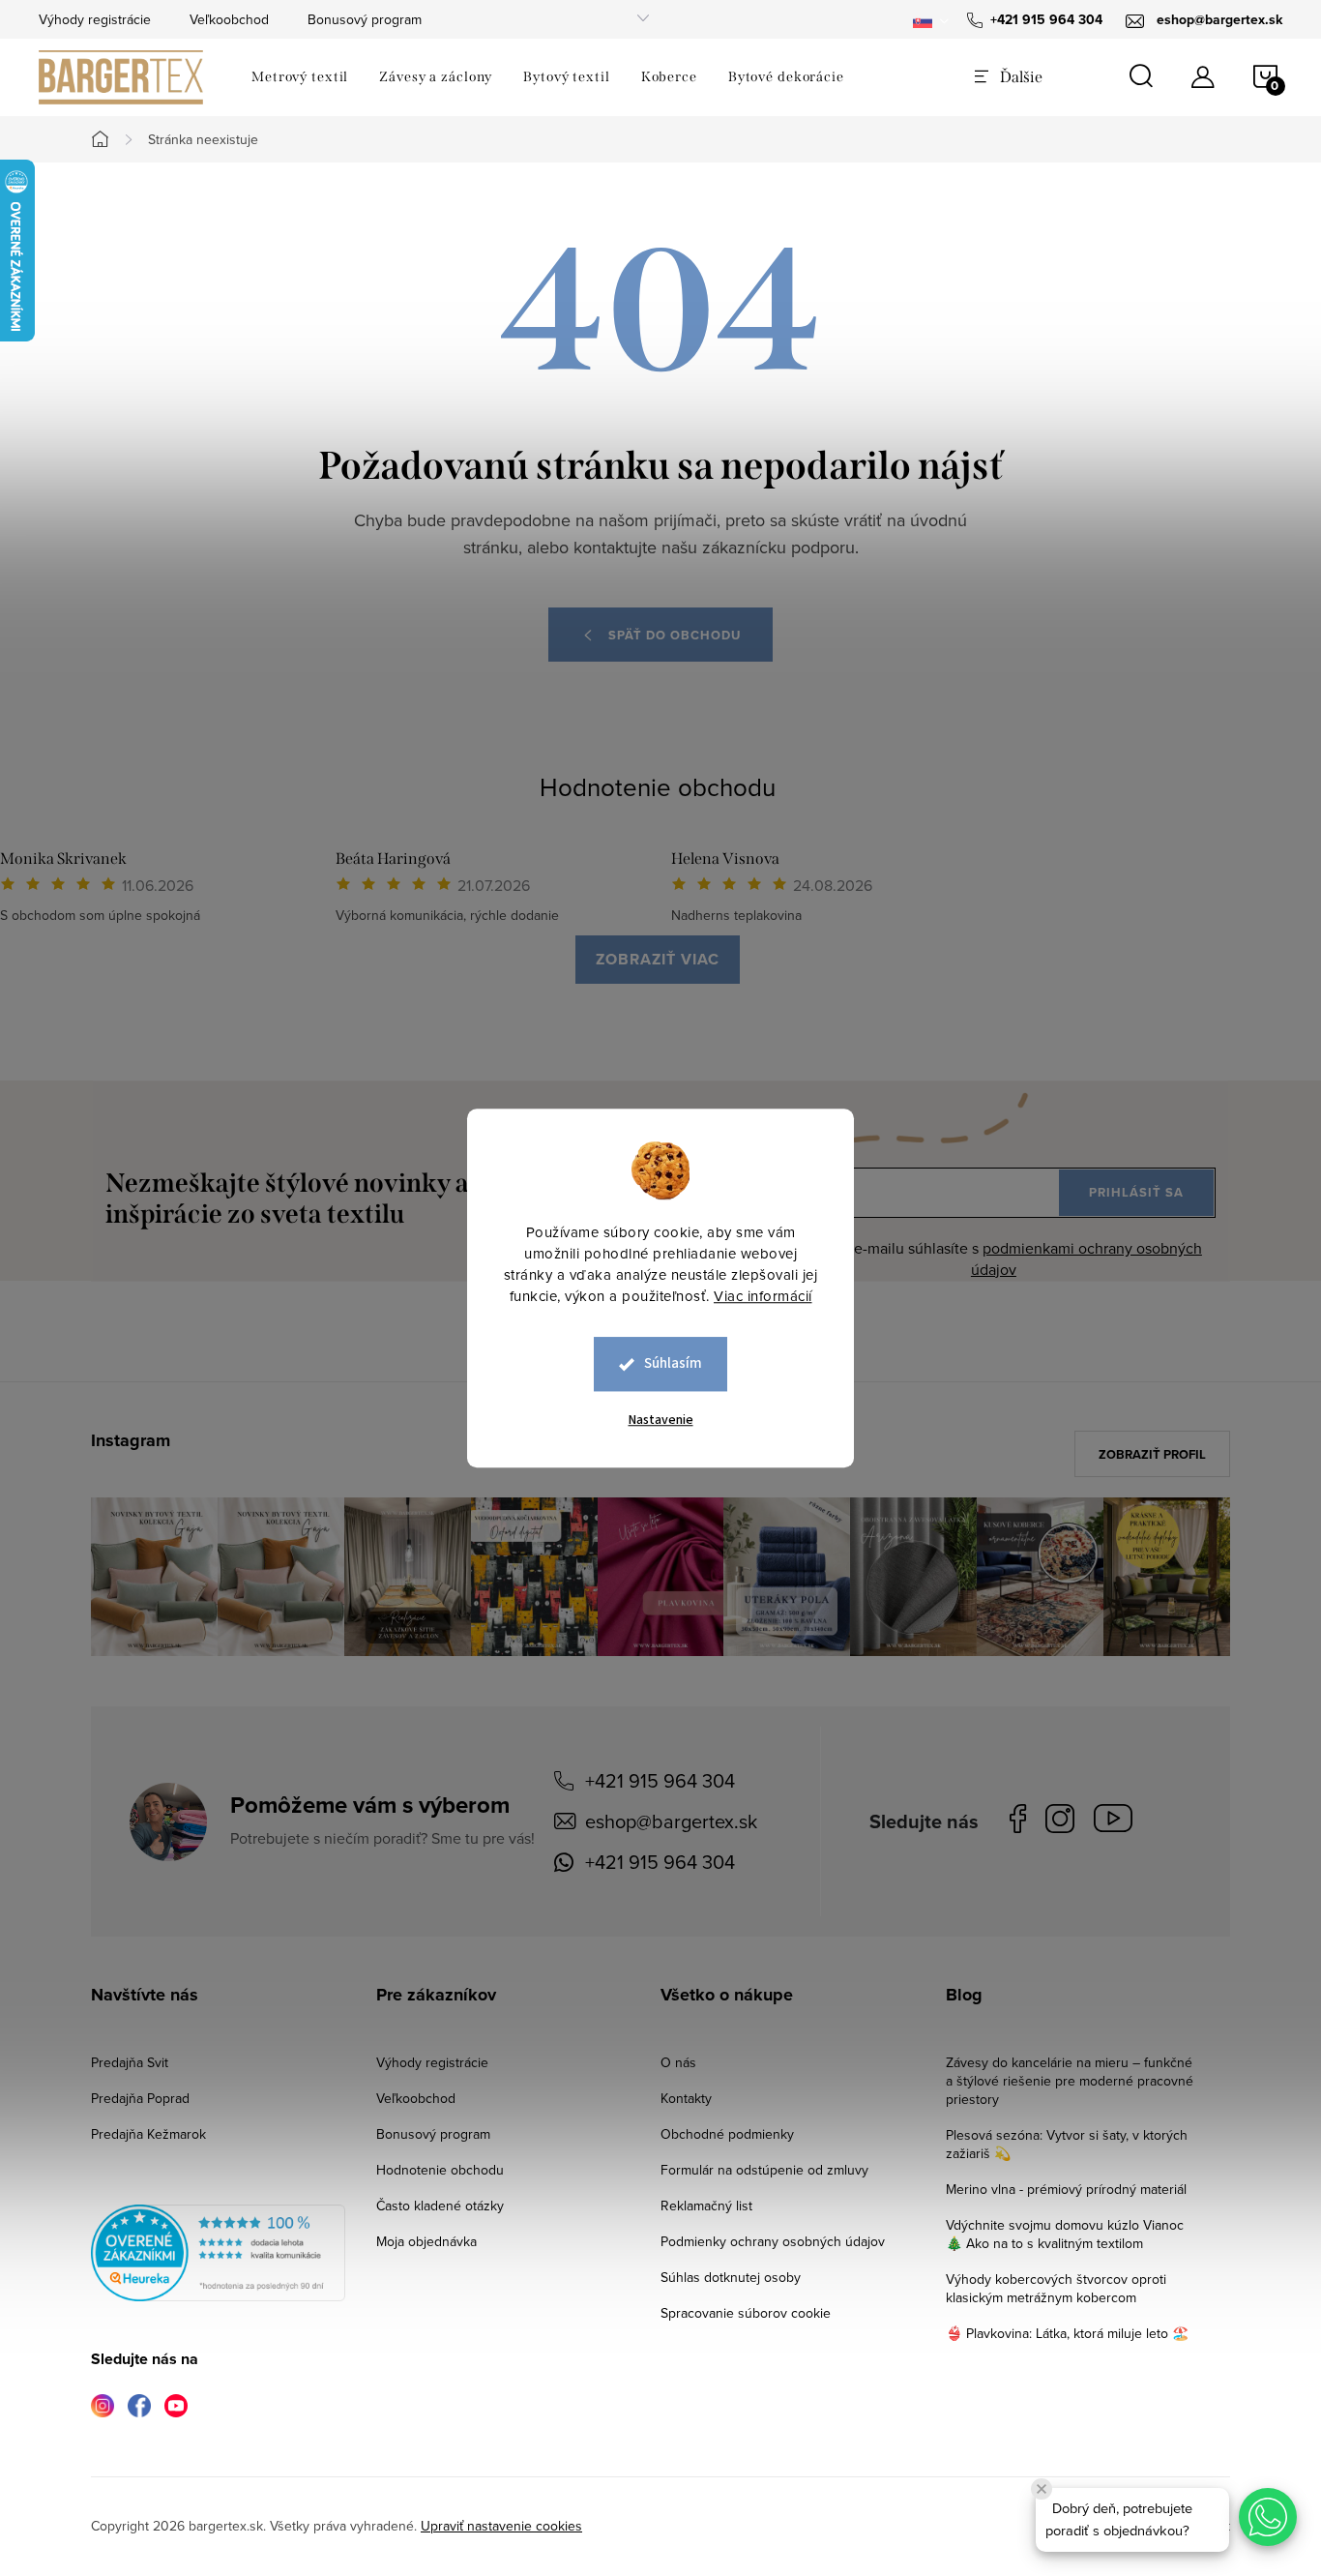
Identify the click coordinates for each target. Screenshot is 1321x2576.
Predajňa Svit (130, 2062)
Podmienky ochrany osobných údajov (773, 2241)
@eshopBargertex (1118, 1822)
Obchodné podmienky (727, 2134)
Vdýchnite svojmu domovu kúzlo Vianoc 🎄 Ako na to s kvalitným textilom (1065, 2234)
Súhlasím (673, 1363)
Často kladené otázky (440, 2206)
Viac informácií (763, 1296)
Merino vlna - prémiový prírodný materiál (1066, 2189)
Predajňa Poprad (140, 2098)
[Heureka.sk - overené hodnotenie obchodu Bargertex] (218, 2253)
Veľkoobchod (229, 19)
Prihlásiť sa (1136, 1192)
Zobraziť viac (658, 959)
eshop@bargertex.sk (671, 1821)
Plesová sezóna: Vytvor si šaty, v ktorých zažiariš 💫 (1067, 2144)
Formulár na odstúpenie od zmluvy (764, 2170)
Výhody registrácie (95, 19)
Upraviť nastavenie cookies (501, 2526)
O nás (678, 2062)
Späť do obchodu (675, 635)
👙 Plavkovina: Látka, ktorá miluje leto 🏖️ (1067, 2333)
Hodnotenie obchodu (658, 786)
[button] (1268, 2517)
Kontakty (686, 2098)
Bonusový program (365, 19)
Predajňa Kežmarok (148, 2134)
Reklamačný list (706, 2206)
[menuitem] (300, 77)
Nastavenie (661, 1420)
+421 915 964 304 (660, 1780)
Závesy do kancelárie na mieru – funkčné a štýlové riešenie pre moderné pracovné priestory (1070, 2081)
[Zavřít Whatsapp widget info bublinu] (1042, 2489)
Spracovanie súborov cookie (746, 2313)
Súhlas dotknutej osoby (731, 2277)
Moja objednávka (426, 2241)
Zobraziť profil (1152, 1454)
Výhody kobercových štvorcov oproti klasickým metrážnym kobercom (1056, 2288)
